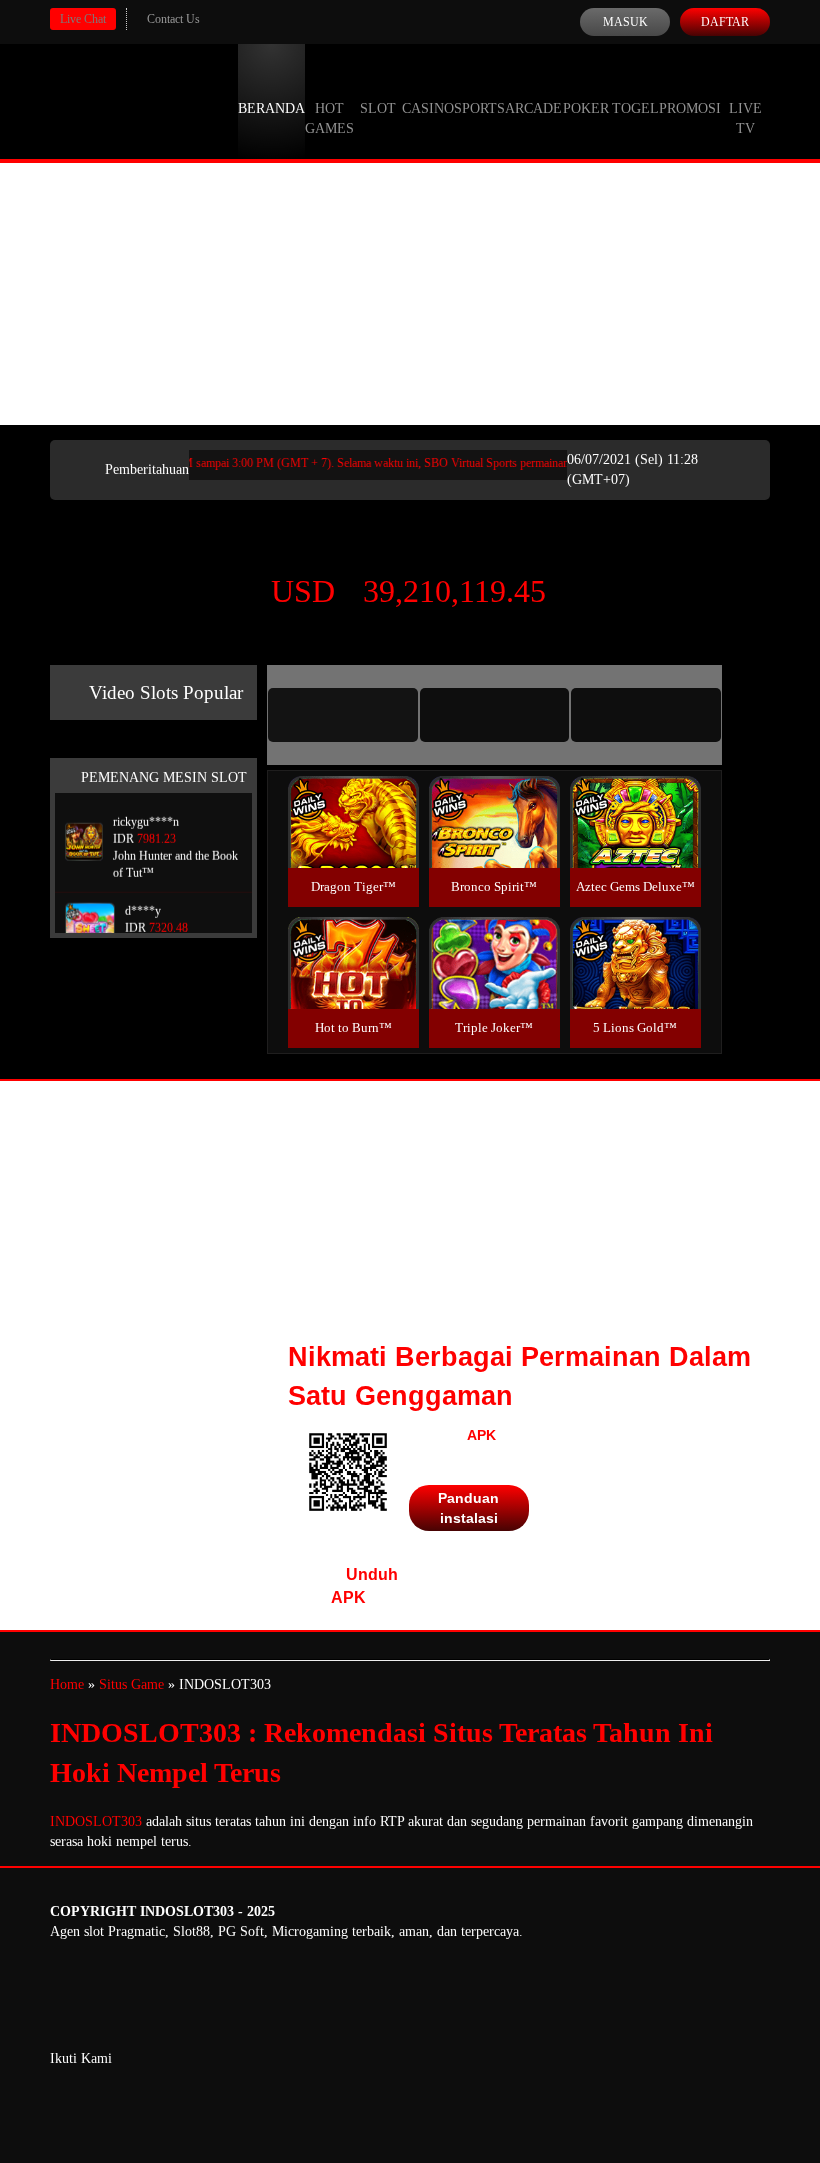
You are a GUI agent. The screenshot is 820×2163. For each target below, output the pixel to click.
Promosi (690, 108)
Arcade (533, 108)
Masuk (625, 22)
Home (67, 1684)
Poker (586, 108)
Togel (635, 108)
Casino (428, 108)
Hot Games (329, 118)
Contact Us (173, 19)
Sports (479, 108)
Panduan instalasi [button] (468, 1508)
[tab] (343, 715)
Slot (378, 108)
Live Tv (745, 118)
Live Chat (83, 19)
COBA (353, 798)
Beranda (271, 108)
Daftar (725, 22)
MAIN (353, 843)
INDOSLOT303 (96, 1821)
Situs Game (131, 1684)
